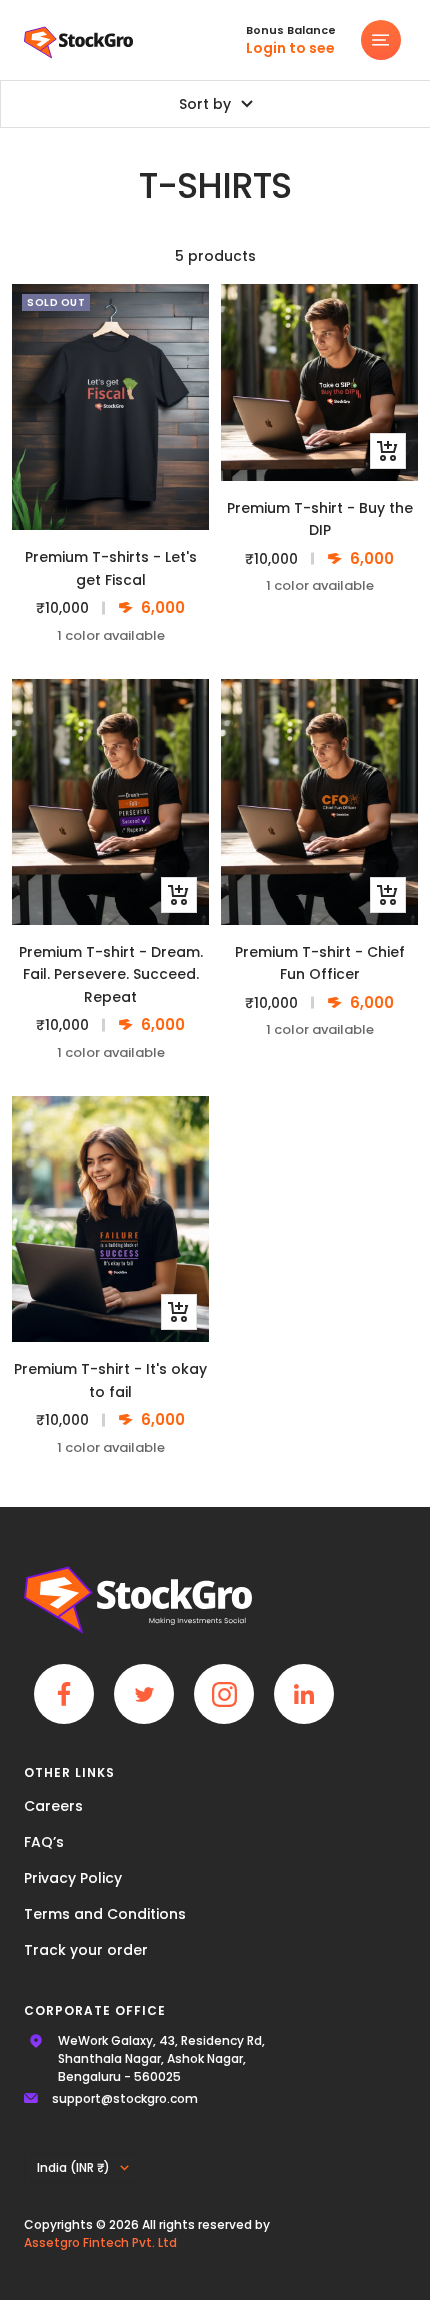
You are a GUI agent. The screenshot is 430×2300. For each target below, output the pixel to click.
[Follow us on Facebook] (64, 1694)
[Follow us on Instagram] (224, 1694)
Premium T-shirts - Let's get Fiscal (111, 568)
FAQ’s (44, 1842)
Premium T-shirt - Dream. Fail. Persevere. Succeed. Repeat (111, 974)
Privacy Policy (73, 1878)
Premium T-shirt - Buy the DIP (320, 519)
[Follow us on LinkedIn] (304, 1694)
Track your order (86, 1950)
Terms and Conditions (105, 1914)
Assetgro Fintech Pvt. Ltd (100, 2242)
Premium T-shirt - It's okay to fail (110, 1380)
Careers (53, 1806)
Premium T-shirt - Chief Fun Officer (320, 963)
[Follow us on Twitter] (144, 1694)
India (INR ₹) (73, 2167)
